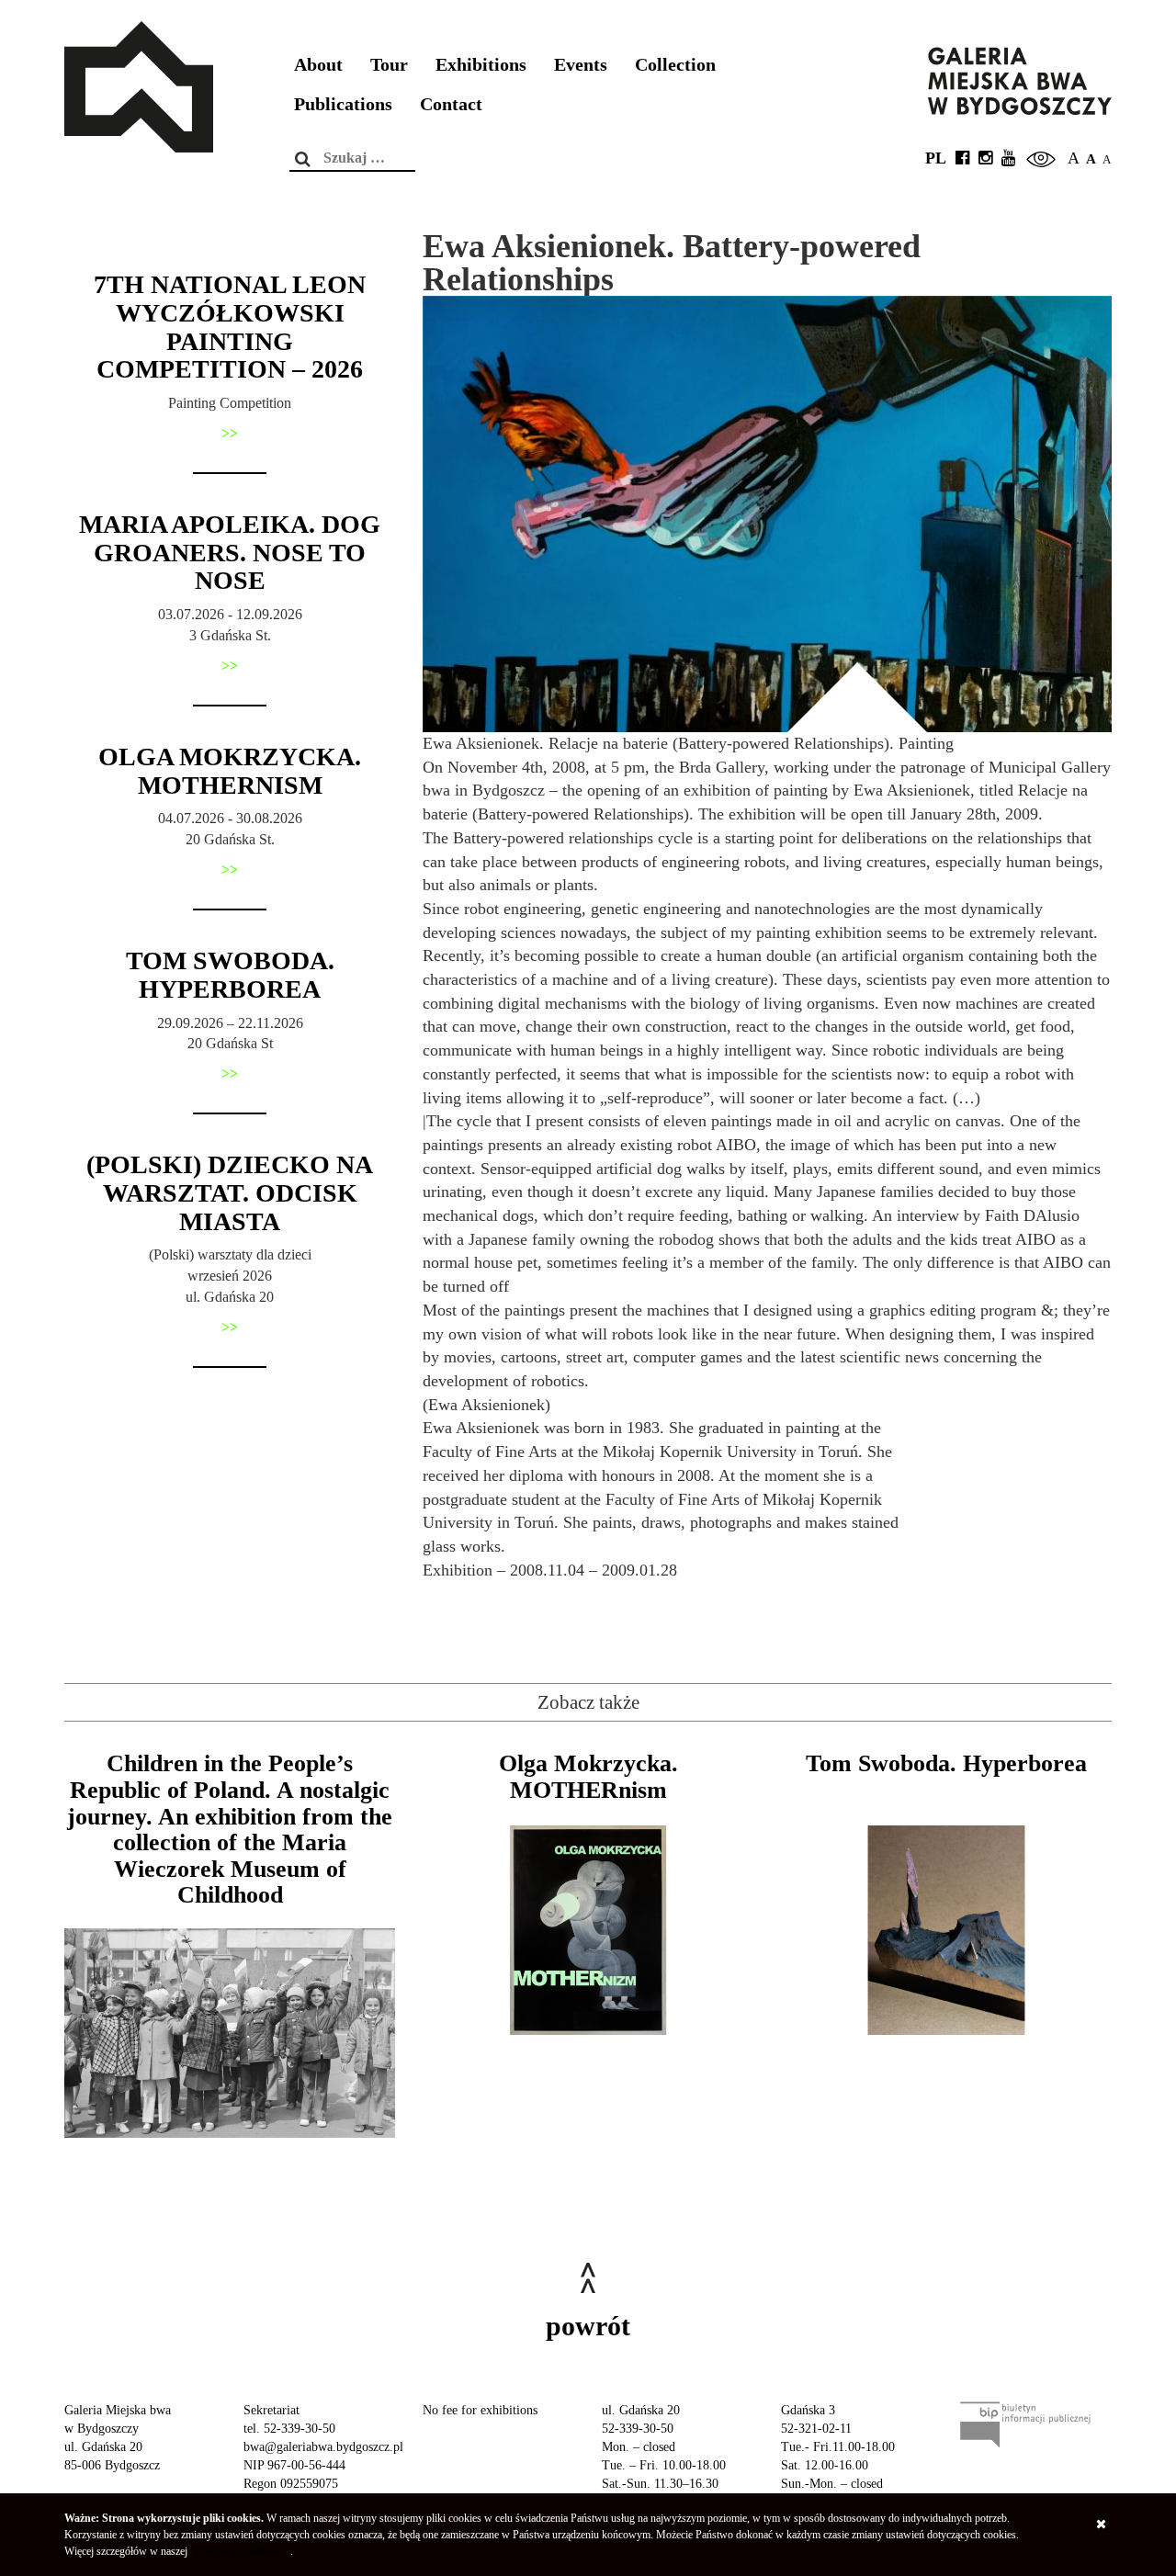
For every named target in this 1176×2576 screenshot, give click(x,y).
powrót (588, 2326)
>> (230, 433)
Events (581, 65)
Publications (343, 104)
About (318, 65)
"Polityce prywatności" (240, 2551)
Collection (675, 65)
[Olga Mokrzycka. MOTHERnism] (588, 1930)
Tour (389, 65)
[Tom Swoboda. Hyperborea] (946, 1930)
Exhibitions (481, 65)
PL (936, 158)
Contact (451, 104)
